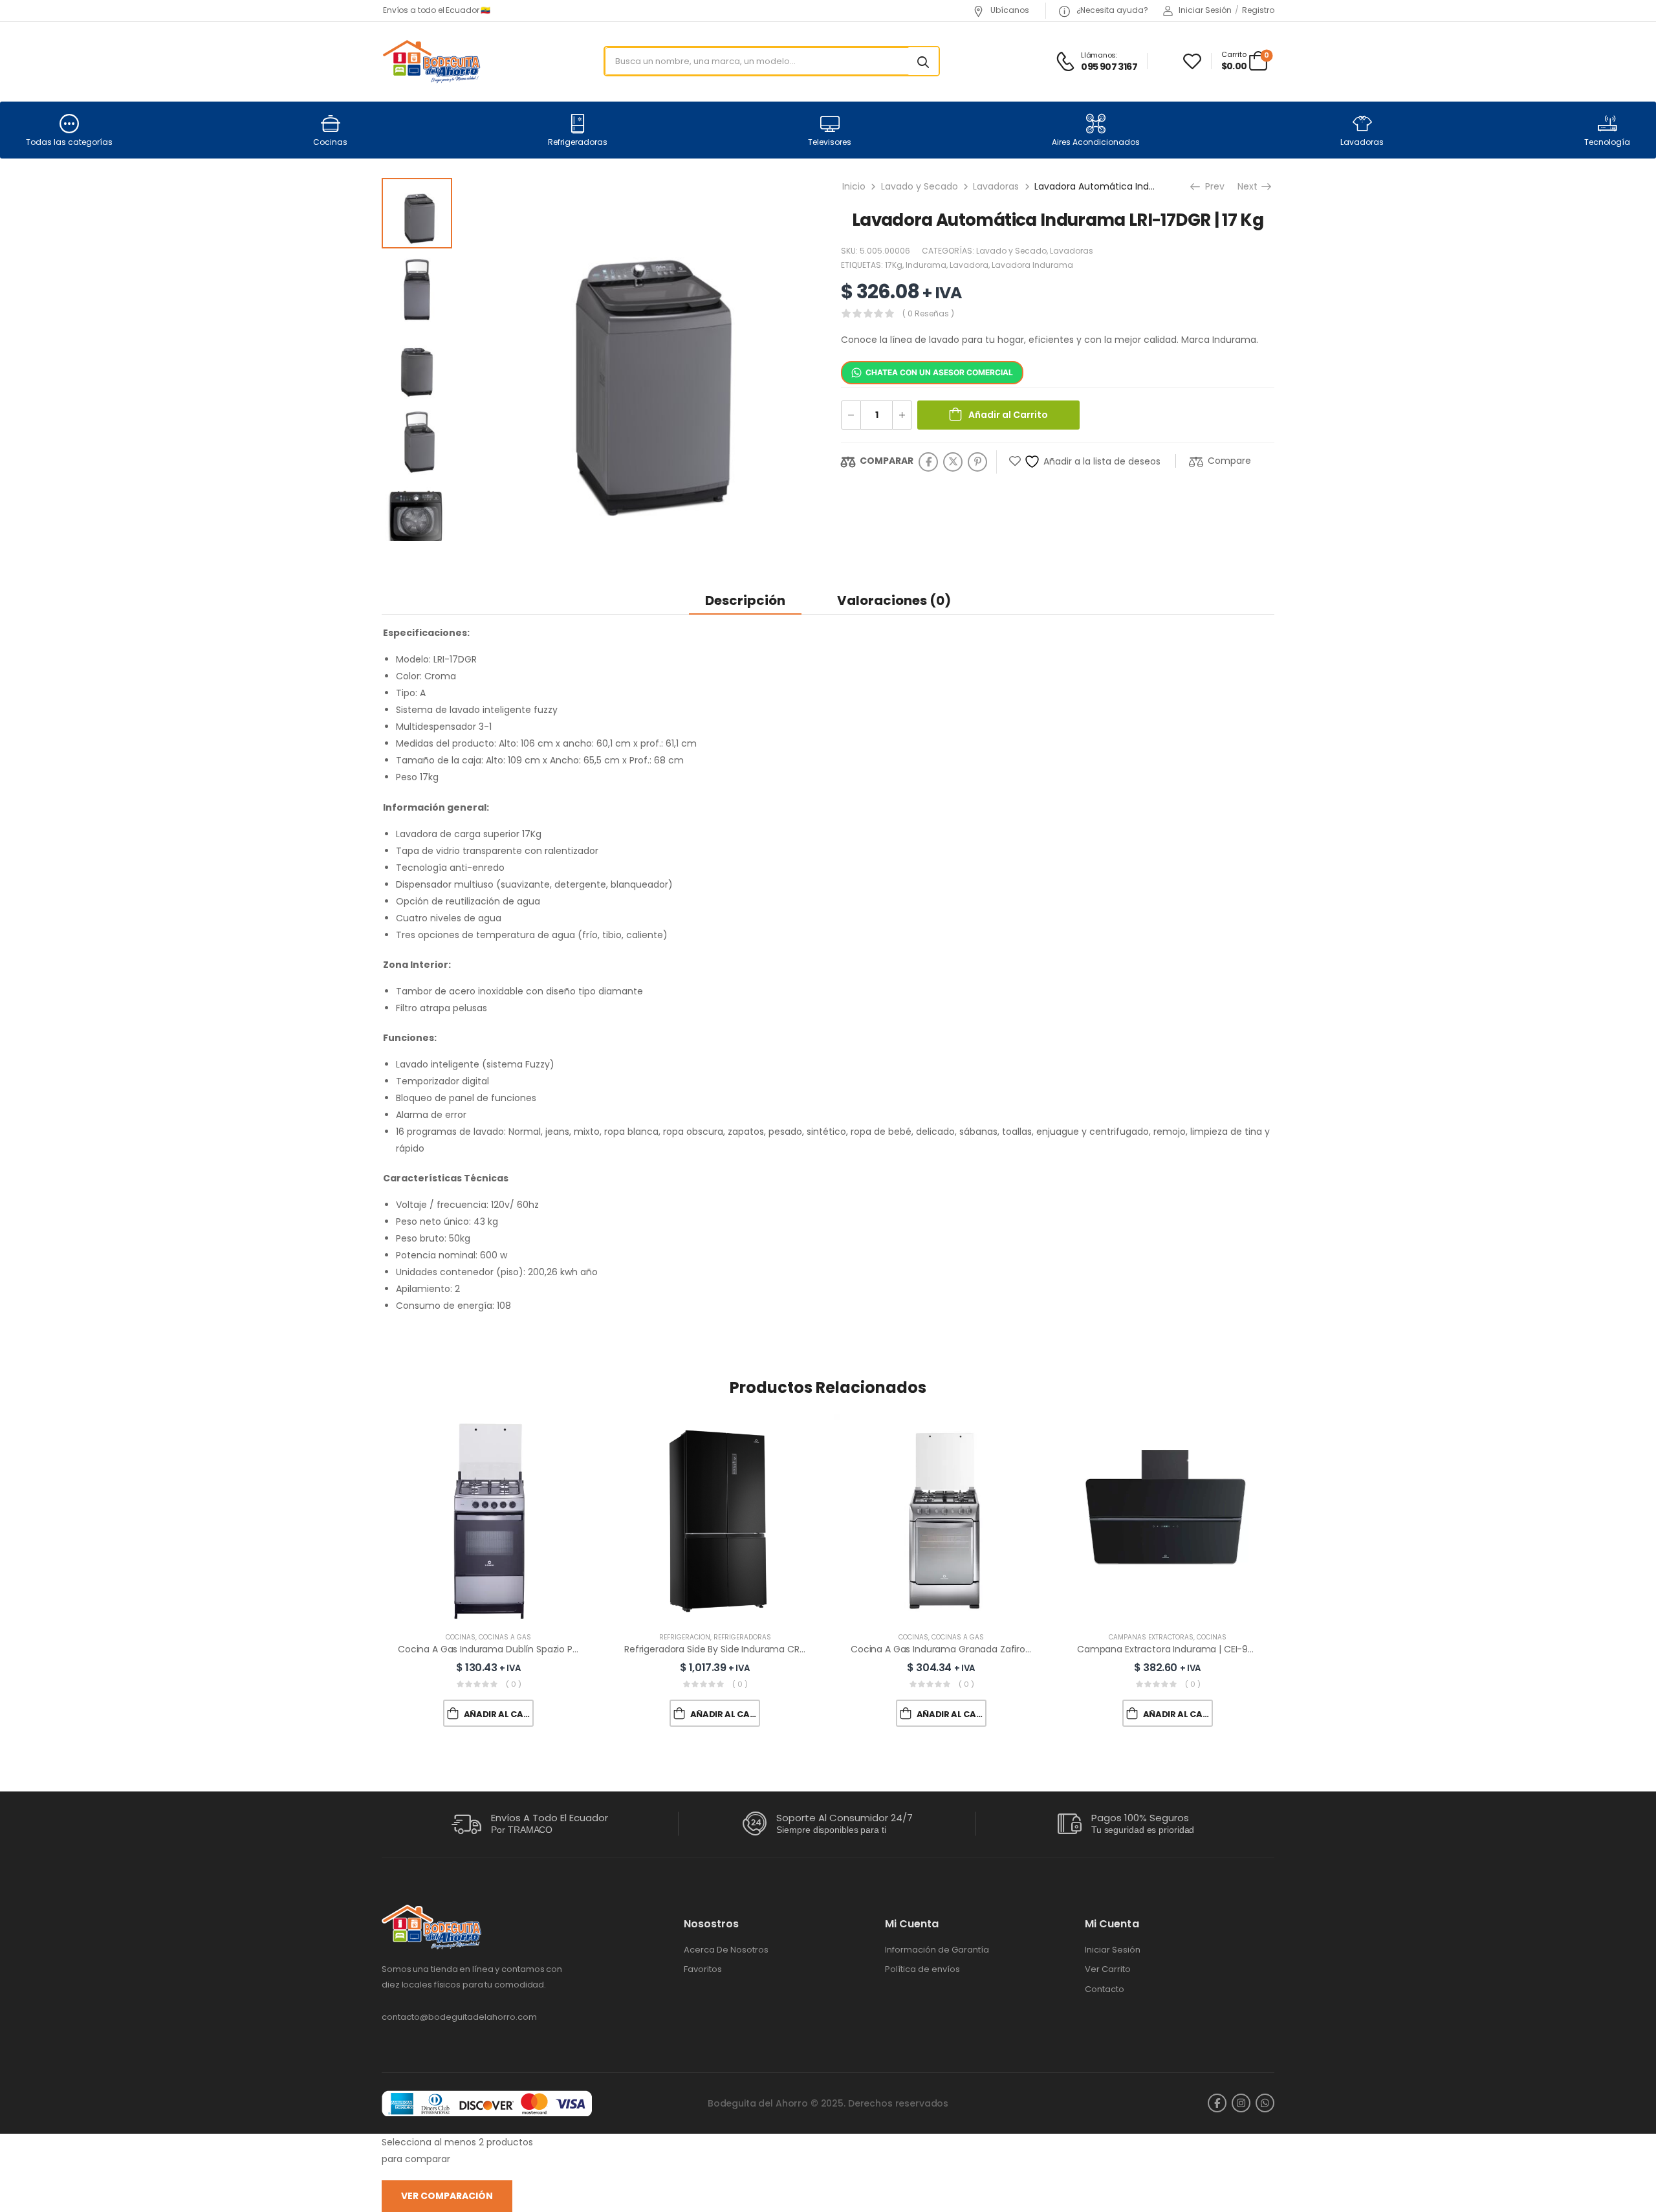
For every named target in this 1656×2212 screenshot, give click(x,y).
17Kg (894, 265)
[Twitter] (953, 462)
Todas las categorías (69, 142)
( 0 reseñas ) (928, 313)
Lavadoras (1362, 142)
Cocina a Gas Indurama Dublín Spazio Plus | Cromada (516, 1649)
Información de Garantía (937, 1950)
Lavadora (969, 265)
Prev (1214, 186)
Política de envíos (922, 1969)
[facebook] (1217, 2103)
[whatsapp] (1265, 2103)
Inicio (854, 186)
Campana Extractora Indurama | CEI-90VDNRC (1180, 1649)
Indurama (926, 265)
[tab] (745, 600)
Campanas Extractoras (1151, 1637)
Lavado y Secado (920, 186)
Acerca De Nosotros (726, 1950)
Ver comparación (447, 2196)
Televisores (830, 142)
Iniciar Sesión (1113, 1950)
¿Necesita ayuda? (1111, 10)
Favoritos (703, 1969)
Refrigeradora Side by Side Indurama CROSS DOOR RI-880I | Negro (769, 1649)
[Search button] (923, 61)
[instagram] (1241, 2103)
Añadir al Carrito (1008, 415)
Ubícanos (1009, 10)
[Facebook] (928, 462)
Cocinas (330, 142)
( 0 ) (514, 1684)
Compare (1229, 461)
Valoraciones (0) (894, 600)
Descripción (745, 600)
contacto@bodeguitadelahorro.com (459, 2017)
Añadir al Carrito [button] (499, 1714)
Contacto (1105, 1989)
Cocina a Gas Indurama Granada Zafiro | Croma (957, 1649)
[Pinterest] (977, 462)
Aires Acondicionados (1096, 142)
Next (1252, 186)
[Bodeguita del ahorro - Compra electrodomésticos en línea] (431, 61)
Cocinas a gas (505, 1637)
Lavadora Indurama (1032, 265)
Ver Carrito (1108, 1969)
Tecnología (1607, 142)
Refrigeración (685, 1637)
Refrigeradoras (578, 142)
